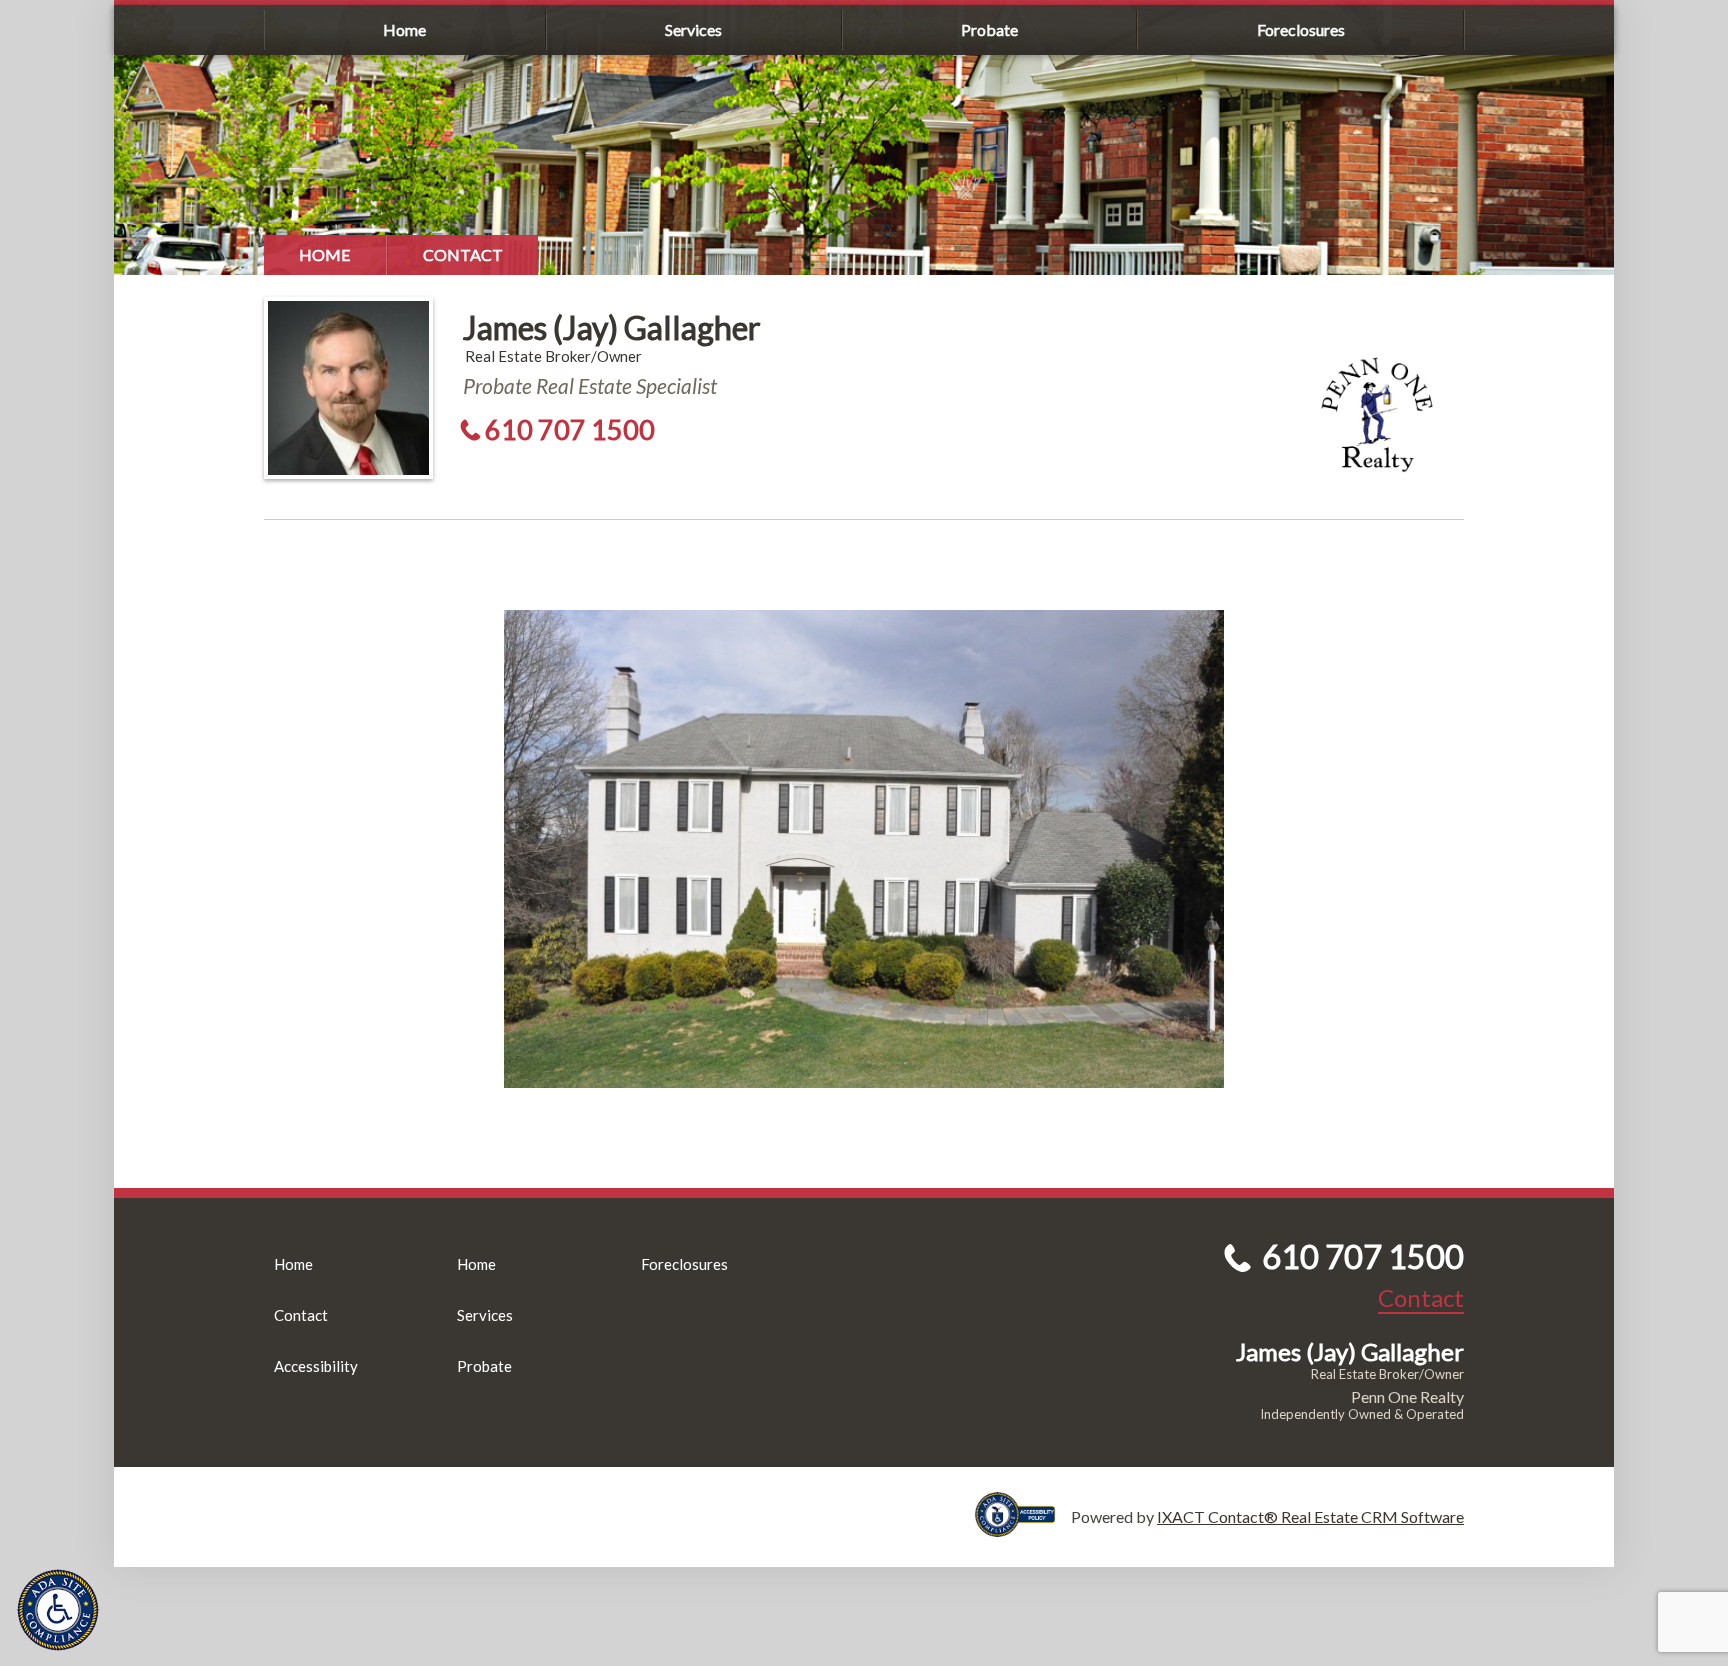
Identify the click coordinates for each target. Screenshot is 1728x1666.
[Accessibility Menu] (58, 1610)
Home (404, 29)
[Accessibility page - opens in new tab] (1023, 1527)
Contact (463, 254)
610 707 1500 (570, 429)
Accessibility (316, 1366)
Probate (989, 29)
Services (693, 29)
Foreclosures (1301, 29)
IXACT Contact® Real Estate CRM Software (1310, 1516)
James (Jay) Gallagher (612, 327)
